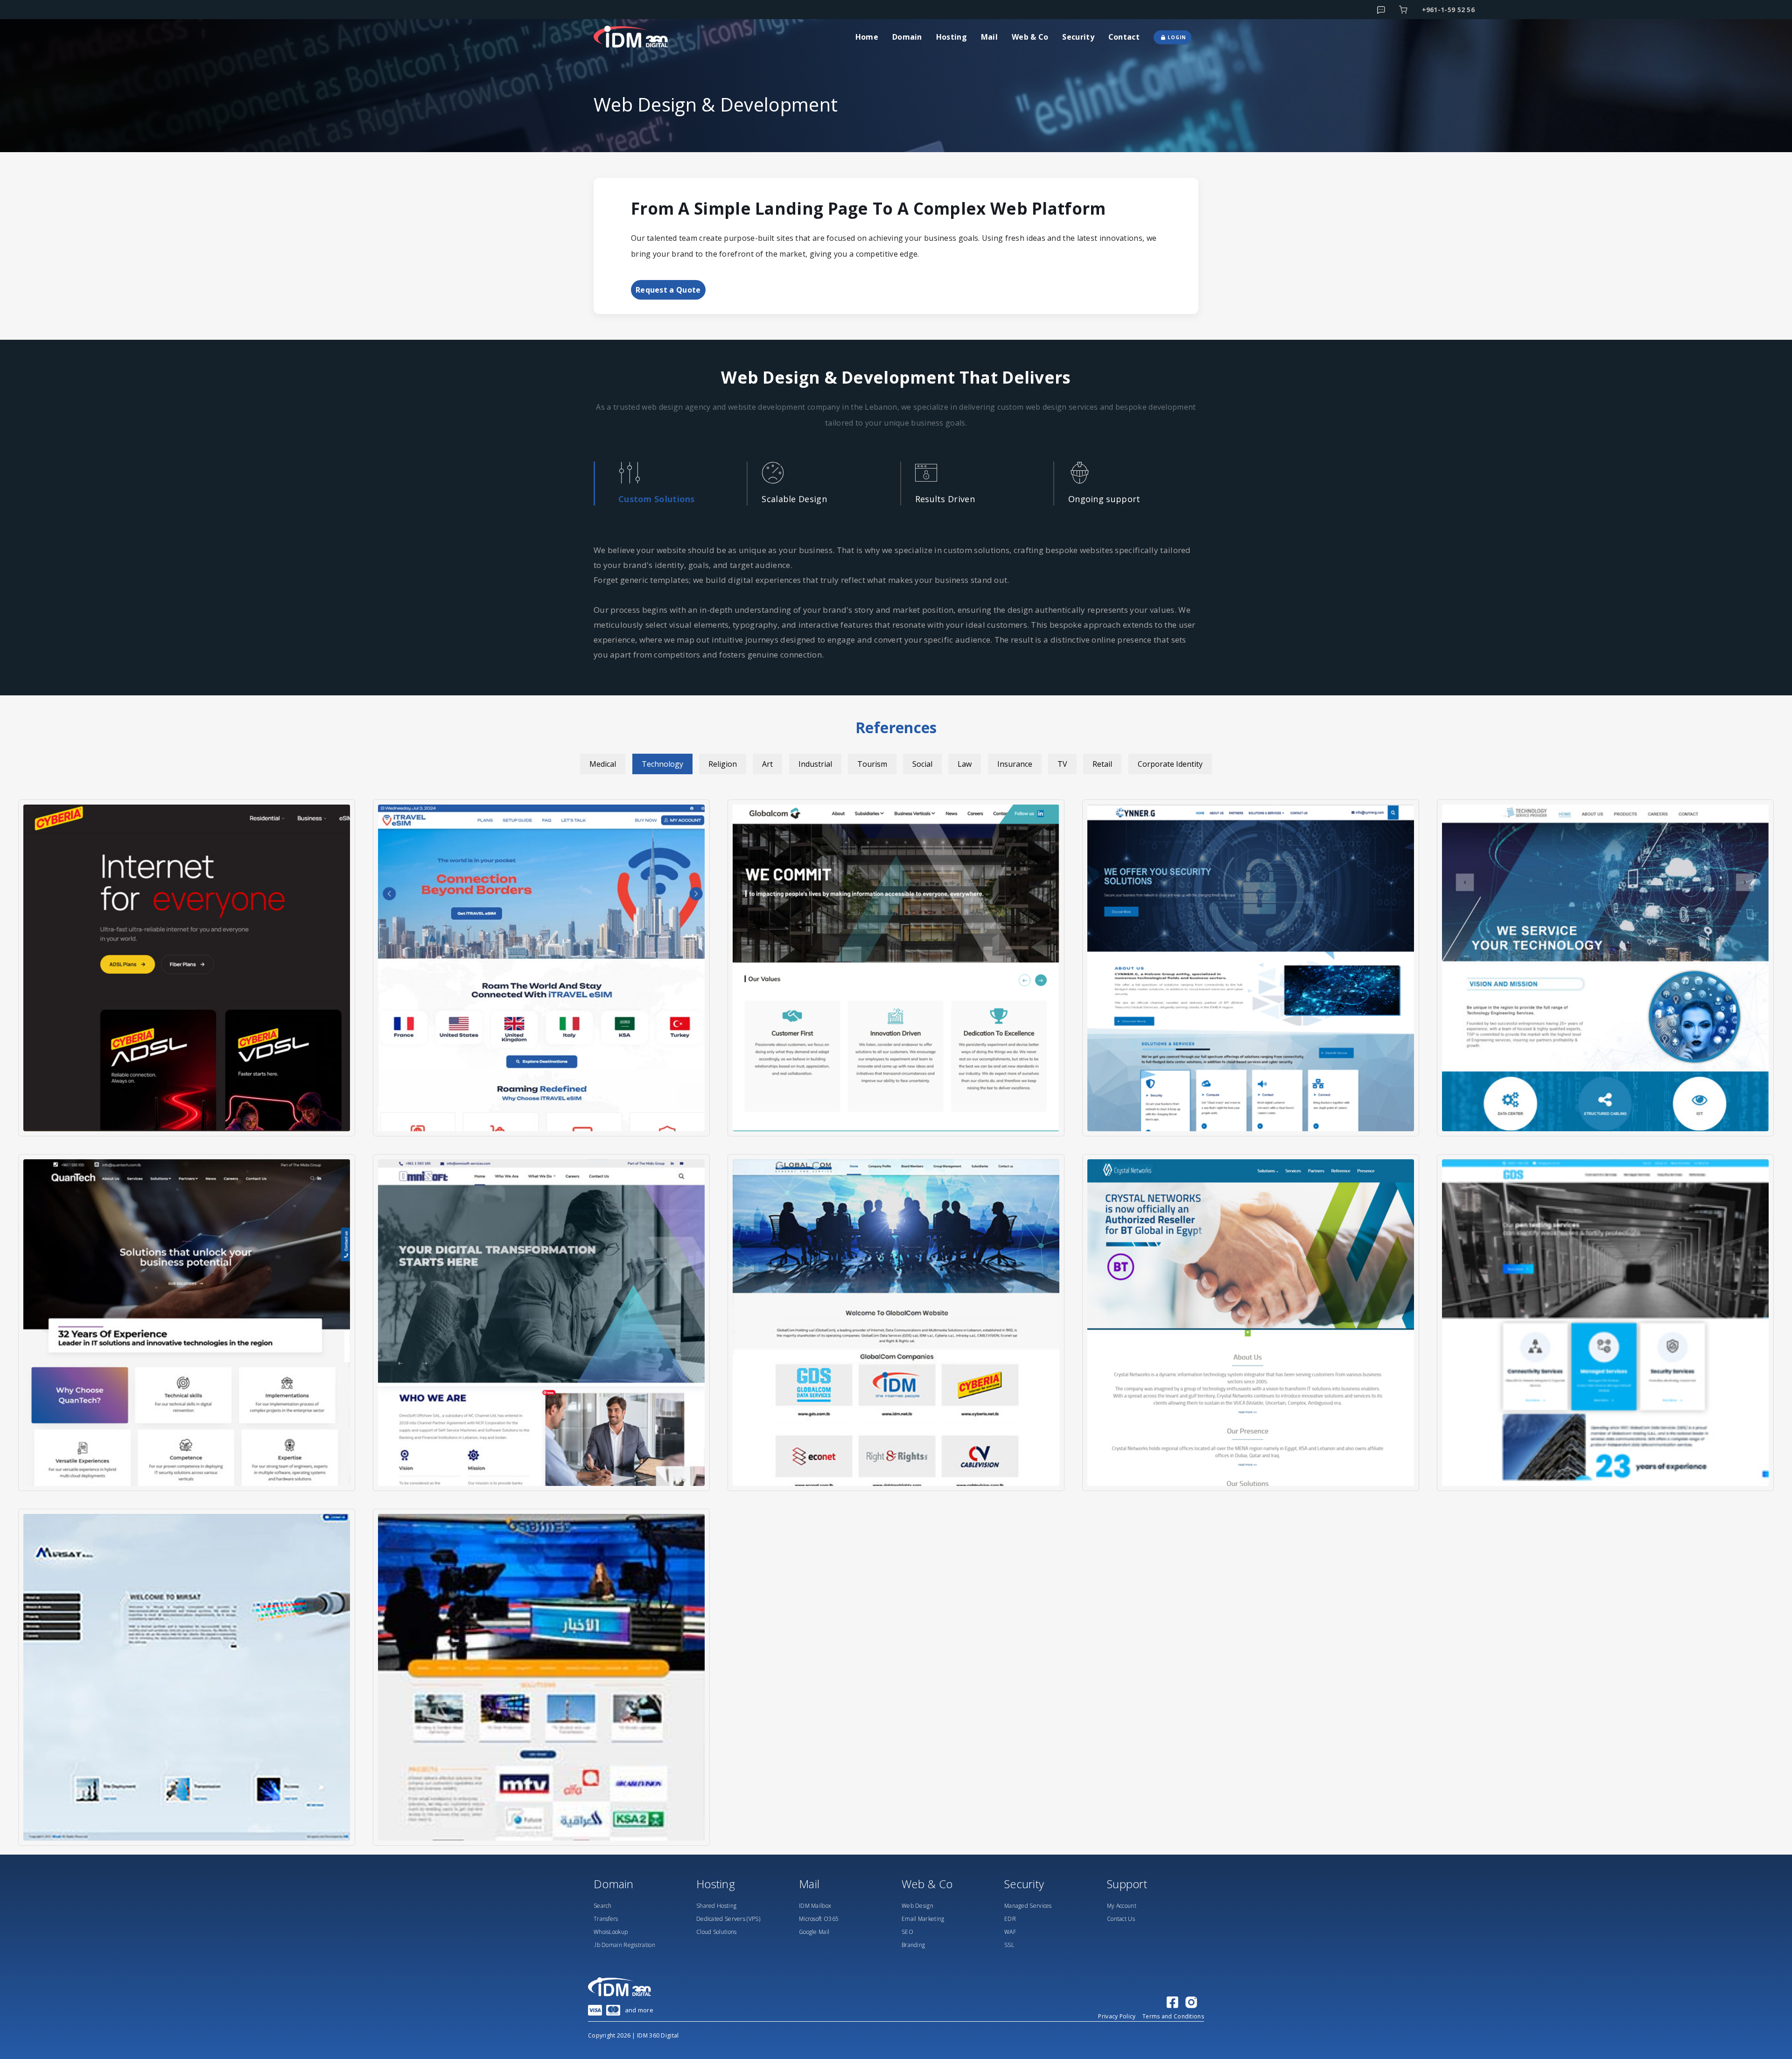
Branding (913, 1945)
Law (965, 764)
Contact (1124, 37)
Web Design (917, 1906)
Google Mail (814, 1932)
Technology (662, 764)
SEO (907, 1932)
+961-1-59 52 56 (1449, 10)
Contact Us (1121, 1919)
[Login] (1403, 10)
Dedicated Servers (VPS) (728, 1919)
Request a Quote (668, 290)
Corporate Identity (1170, 764)
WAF (1010, 1932)
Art (767, 764)
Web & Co (1030, 37)
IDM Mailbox (815, 1906)
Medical (603, 764)
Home (867, 37)
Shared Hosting (716, 1906)
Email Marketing (923, 1919)
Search (603, 1906)
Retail (1102, 764)
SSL (1009, 1945)
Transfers (606, 1919)
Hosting (952, 37)
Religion (723, 764)
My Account (1122, 1906)
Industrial (815, 764)
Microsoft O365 (819, 1919)
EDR (1010, 1919)
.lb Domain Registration (624, 1945)
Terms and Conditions (1173, 2016)
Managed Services (1028, 1906)
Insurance (1015, 764)
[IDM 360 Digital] (639, 37)
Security (1078, 37)
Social (922, 764)
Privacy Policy (1117, 2016)
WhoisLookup (611, 1932)
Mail (989, 37)
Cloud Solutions (717, 1932)
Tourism (872, 764)
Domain (907, 37)
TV (1062, 764)
